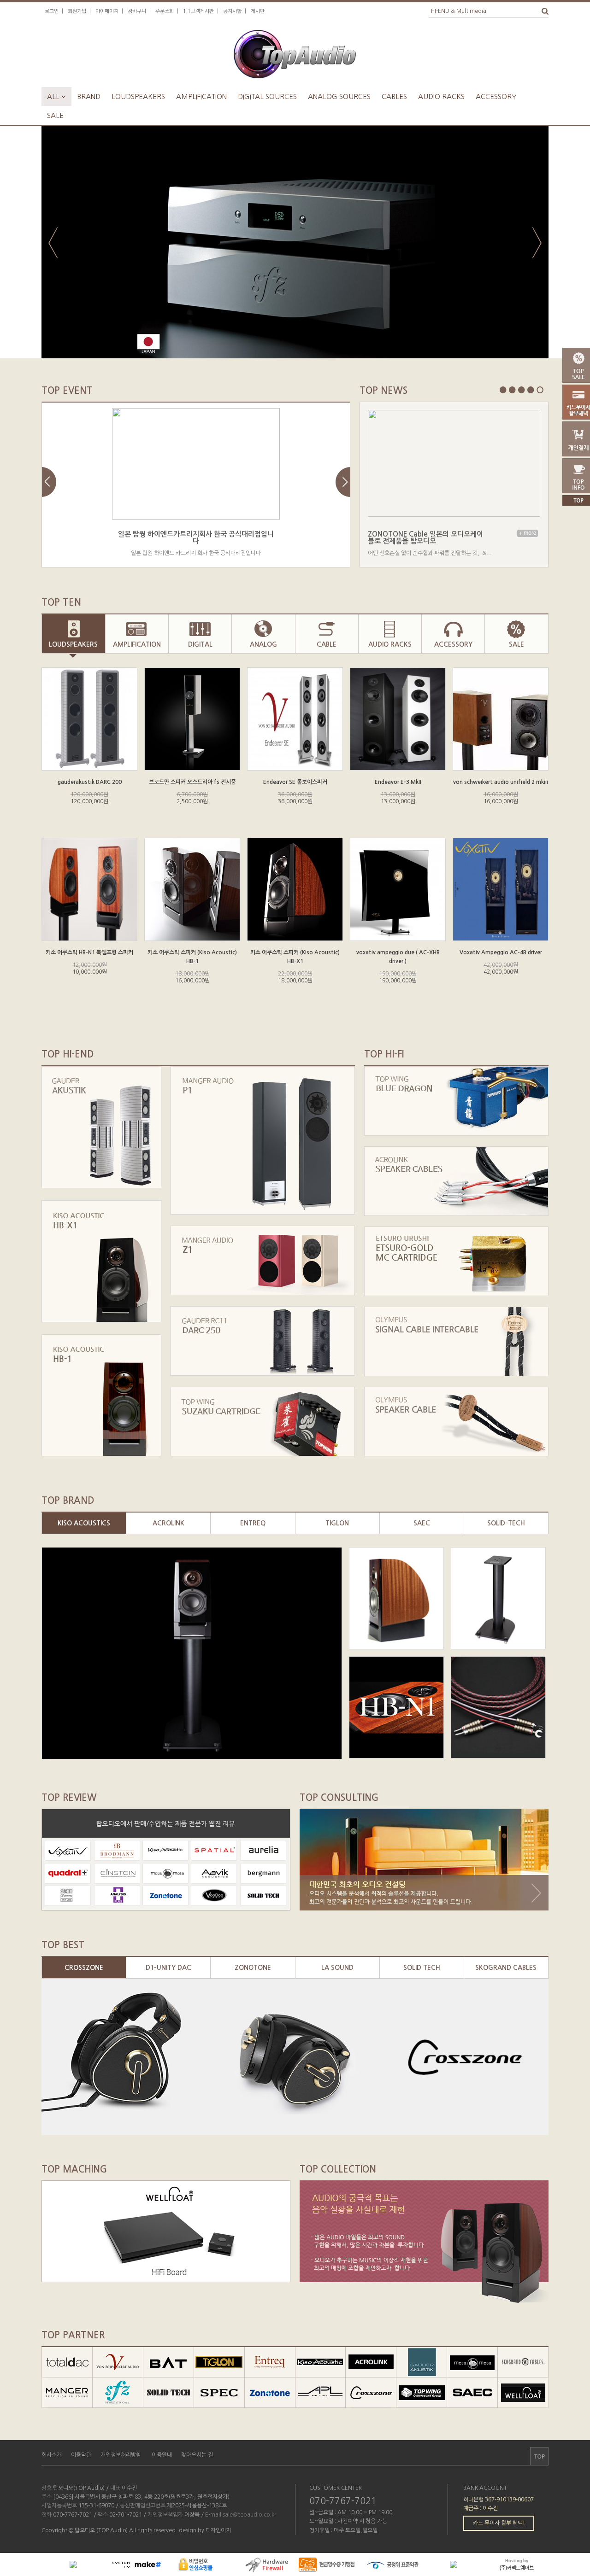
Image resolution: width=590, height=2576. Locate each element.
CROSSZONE (84, 1968)
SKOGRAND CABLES (506, 1968)
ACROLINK (168, 1523)
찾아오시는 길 (197, 2455)
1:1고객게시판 (198, 11)
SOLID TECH (422, 1968)
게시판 (258, 11)
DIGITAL (200, 644)
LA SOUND (337, 1968)
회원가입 (77, 11)
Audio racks (441, 96)
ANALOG (263, 644)
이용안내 (162, 2455)
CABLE (327, 644)
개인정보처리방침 (121, 2455)
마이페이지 (107, 11)
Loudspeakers (138, 96)
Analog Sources (339, 96)
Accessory (496, 96)
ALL (56, 96)
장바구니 (137, 11)
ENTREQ (253, 1523)
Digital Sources (267, 96)
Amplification (201, 96)
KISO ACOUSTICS (84, 1523)
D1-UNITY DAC (168, 1968)
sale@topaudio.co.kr (249, 2515)
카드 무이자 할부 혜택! (499, 2523)
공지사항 (232, 11)
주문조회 (165, 11)
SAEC (422, 1523)
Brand (89, 96)
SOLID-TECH (506, 1523)
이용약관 (81, 2455)
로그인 (52, 11)
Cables (394, 96)
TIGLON (337, 1523)
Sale (55, 115)
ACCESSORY (453, 644)
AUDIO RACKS (390, 644)
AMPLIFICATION (137, 644)
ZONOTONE (253, 1968)
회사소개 (52, 2455)
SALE (516, 644)
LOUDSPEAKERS (73, 644)
